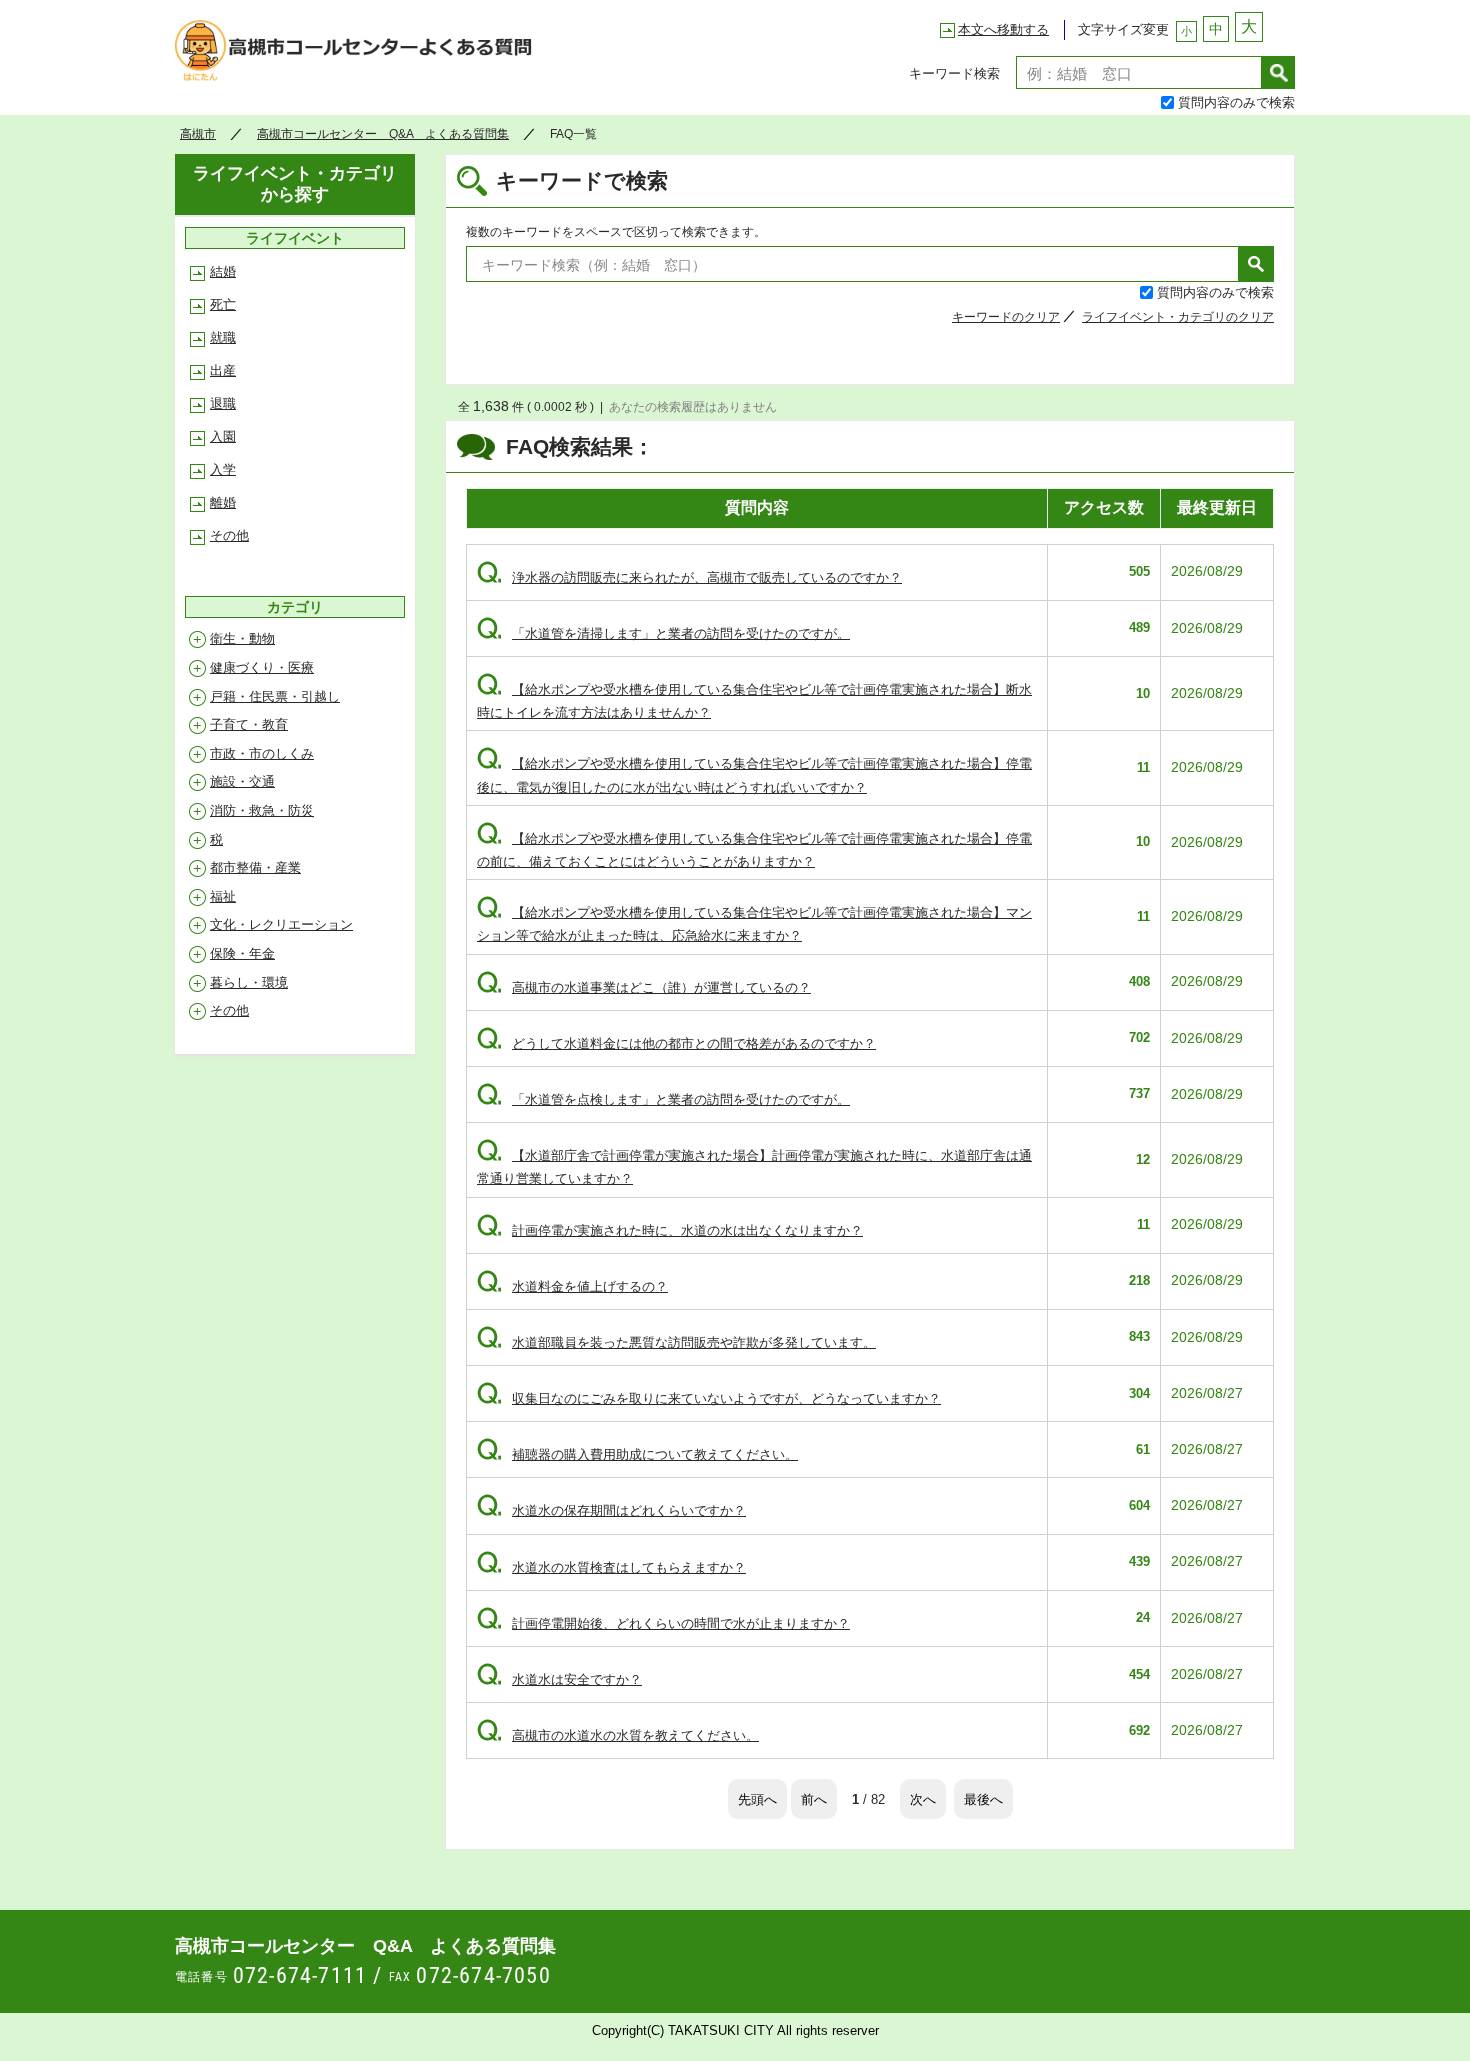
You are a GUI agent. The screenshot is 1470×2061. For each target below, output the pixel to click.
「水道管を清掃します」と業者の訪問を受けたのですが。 (663, 633)
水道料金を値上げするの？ (572, 1286)
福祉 (223, 896)
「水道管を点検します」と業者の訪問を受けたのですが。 (663, 1099)
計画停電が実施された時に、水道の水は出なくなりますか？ (670, 1230)
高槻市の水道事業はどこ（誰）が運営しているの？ (644, 987)
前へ (814, 1798)
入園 (223, 436)
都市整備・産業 (255, 867)
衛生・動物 (242, 638)
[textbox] (1139, 72)
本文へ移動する (1003, 29)
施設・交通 (242, 781)
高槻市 (198, 134)
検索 (1278, 72)
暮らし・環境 (249, 982)
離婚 (223, 502)
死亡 (223, 304)
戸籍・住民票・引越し (275, 696)
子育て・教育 (249, 724)
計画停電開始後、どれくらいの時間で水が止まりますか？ (663, 1623)
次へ (923, 1798)
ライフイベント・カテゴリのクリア (1178, 317)
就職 (223, 337)
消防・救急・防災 (262, 810)
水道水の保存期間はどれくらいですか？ (611, 1510)
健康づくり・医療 (262, 667)
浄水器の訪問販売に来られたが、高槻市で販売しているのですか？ (689, 577)
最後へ (983, 1798)
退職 (223, 403)
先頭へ (757, 1798)
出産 (223, 370)
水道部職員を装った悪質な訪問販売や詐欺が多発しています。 (676, 1342)
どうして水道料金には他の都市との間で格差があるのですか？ (676, 1043)
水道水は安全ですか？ (559, 1679)
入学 (223, 469)
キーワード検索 (954, 72)
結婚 (223, 271)
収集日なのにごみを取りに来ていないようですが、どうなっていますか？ (709, 1398)
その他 (229, 535)
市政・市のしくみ (262, 753)
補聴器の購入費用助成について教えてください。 (637, 1454)
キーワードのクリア (1006, 317)
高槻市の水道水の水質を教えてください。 (618, 1735)
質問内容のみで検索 (1236, 101)
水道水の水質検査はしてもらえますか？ (611, 1567)
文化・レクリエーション (281, 924)
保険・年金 (242, 953)
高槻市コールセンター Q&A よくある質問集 (359, 56)
